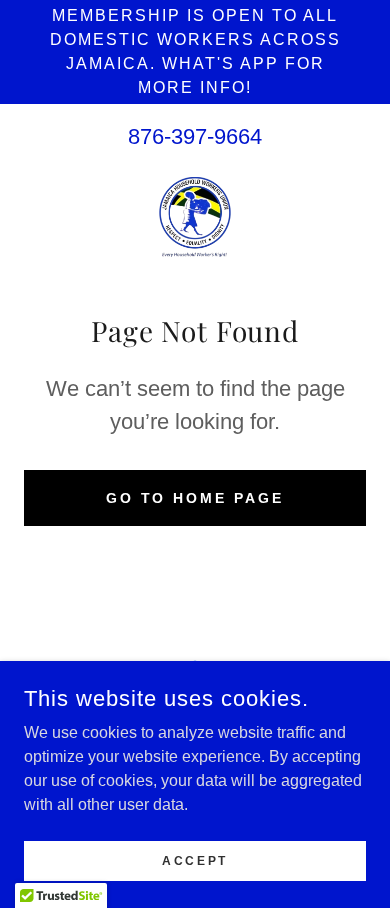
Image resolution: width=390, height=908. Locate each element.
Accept (194, 860)
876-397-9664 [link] (195, 136)
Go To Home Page (195, 498)
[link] (195, 217)
